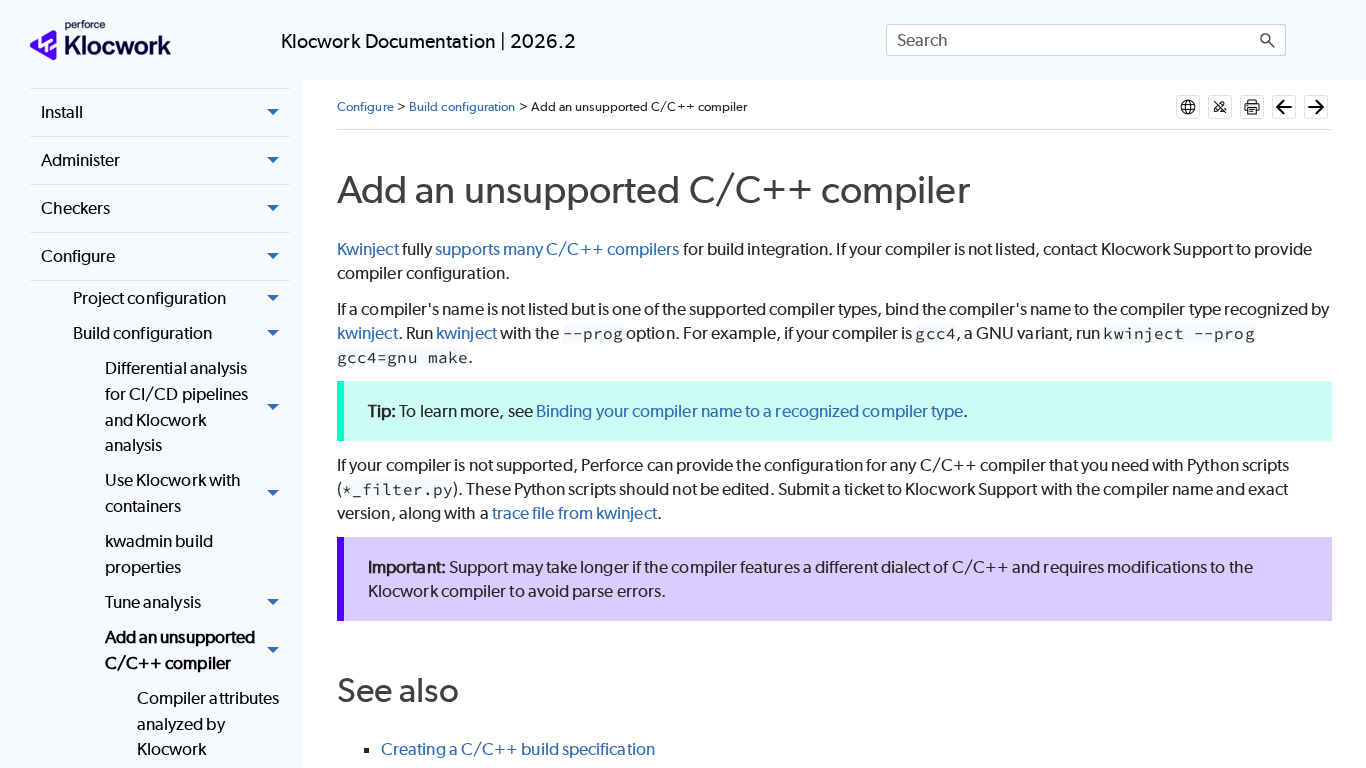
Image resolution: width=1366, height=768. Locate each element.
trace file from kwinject (574, 513)
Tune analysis (153, 602)
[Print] (1252, 107)
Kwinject (368, 249)
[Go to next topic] (1316, 107)
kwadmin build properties (159, 554)
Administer (81, 160)
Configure (78, 256)
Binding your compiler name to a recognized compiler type (749, 411)
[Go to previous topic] (1284, 107)
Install (62, 112)
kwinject (367, 333)
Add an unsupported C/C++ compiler (180, 650)
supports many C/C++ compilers (557, 249)
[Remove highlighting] (1220, 107)
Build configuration (143, 333)
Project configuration (150, 298)
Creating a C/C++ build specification (518, 749)
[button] (1268, 40)
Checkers (76, 208)
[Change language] (1188, 107)
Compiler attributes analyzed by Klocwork (208, 723)
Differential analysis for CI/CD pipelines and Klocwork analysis (177, 406)
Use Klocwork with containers (173, 493)
